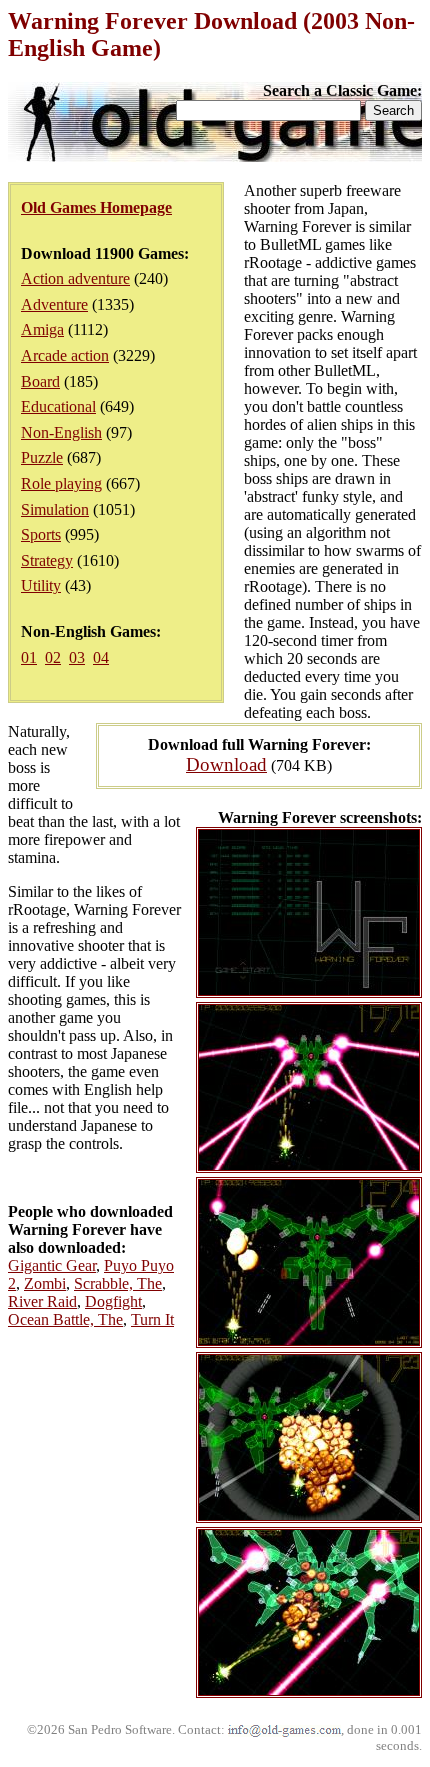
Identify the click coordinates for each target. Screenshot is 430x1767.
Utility (41, 585)
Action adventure (75, 278)
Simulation (55, 509)
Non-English (61, 432)
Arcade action (65, 355)
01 (29, 657)
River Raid (42, 1301)
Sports (41, 534)
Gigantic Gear (52, 1265)
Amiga (42, 329)
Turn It (152, 1319)
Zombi (45, 1283)
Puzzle (42, 457)
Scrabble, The (118, 1283)
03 (77, 657)
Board (40, 381)
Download (226, 764)
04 (101, 657)
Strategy (47, 560)
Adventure (54, 304)
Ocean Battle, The (65, 1319)
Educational (58, 406)
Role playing (61, 483)
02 (53, 657)
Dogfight (113, 1301)
